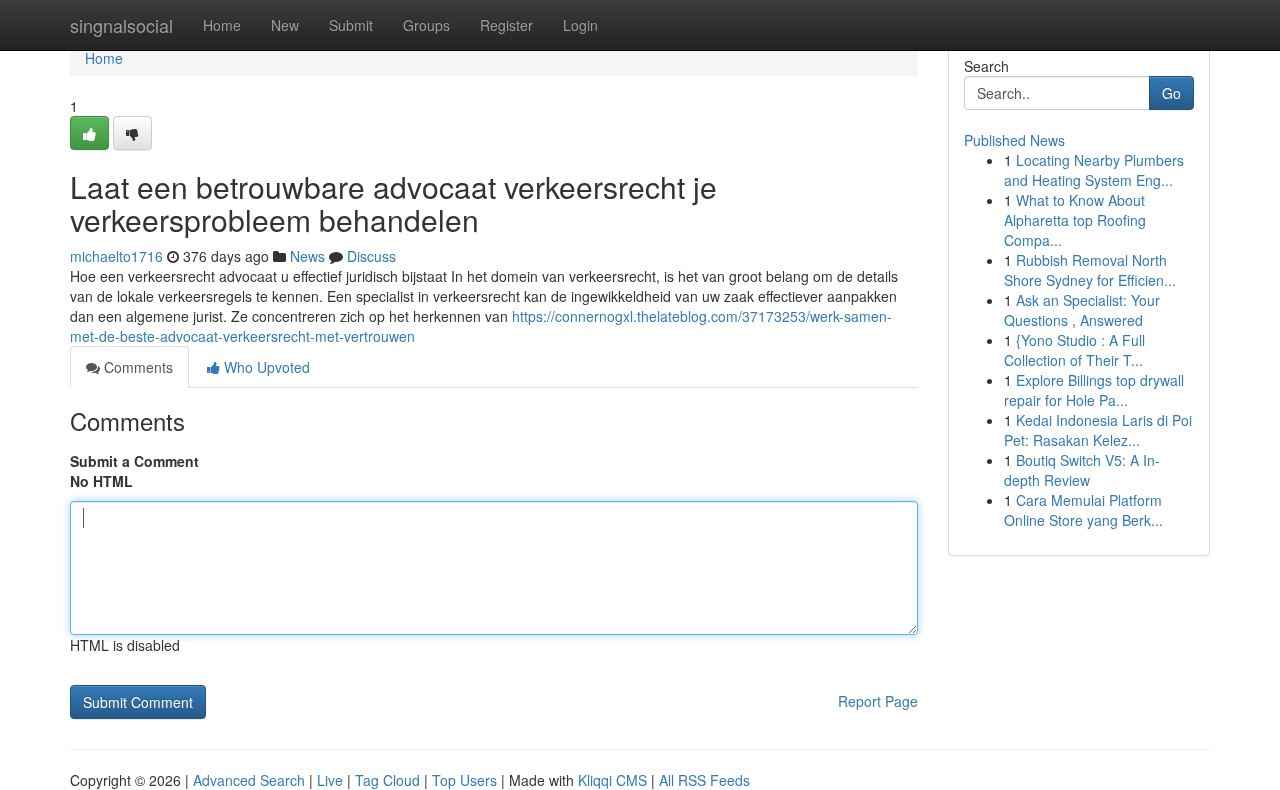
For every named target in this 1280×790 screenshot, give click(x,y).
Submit (351, 25)
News (307, 256)
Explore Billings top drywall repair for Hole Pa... (1094, 390)
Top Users (464, 780)
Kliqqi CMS (612, 780)
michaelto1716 (116, 256)
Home (222, 25)
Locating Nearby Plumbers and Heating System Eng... (1094, 170)
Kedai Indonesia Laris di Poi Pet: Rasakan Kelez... (1098, 430)
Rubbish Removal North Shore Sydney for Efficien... (1090, 270)
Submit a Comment (134, 461)
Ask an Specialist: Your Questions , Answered (1082, 310)
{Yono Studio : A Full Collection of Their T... (1074, 350)
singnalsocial (121, 25)
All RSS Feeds (704, 780)
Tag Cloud (387, 780)
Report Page (878, 701)
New (285, 25)
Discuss (371, 256)
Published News (1014, 140)
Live (330, 780)
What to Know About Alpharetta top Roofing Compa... (1075, 220)
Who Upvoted (265, 367)
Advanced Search (249, 780)
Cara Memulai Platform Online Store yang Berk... (1083, 510)
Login (580, 25)
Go (1171, 93)
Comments (136, 367)
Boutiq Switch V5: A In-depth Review (1082, 470)
